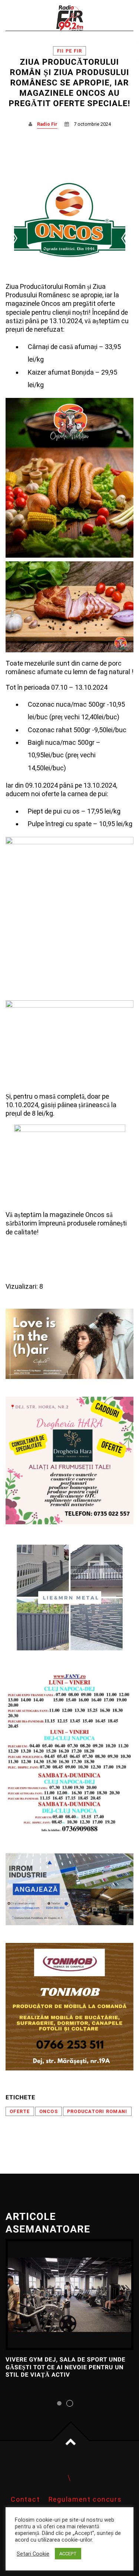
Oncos (49, 2111)
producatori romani (97, 2111)
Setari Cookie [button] (33, 2554)
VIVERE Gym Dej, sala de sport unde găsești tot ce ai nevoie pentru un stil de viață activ (65, 2367)
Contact (25, 2499)
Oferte (20, 2111)
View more (69, 2295)
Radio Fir (47, 124)
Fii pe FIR (70, 51)
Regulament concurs (85, 2499)
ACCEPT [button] (68, 2554)
